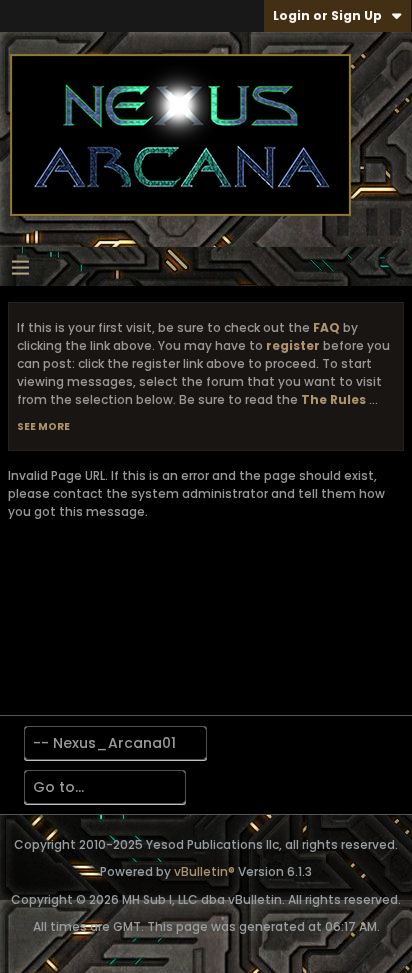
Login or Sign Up (327, 15)
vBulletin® (204, 871)
